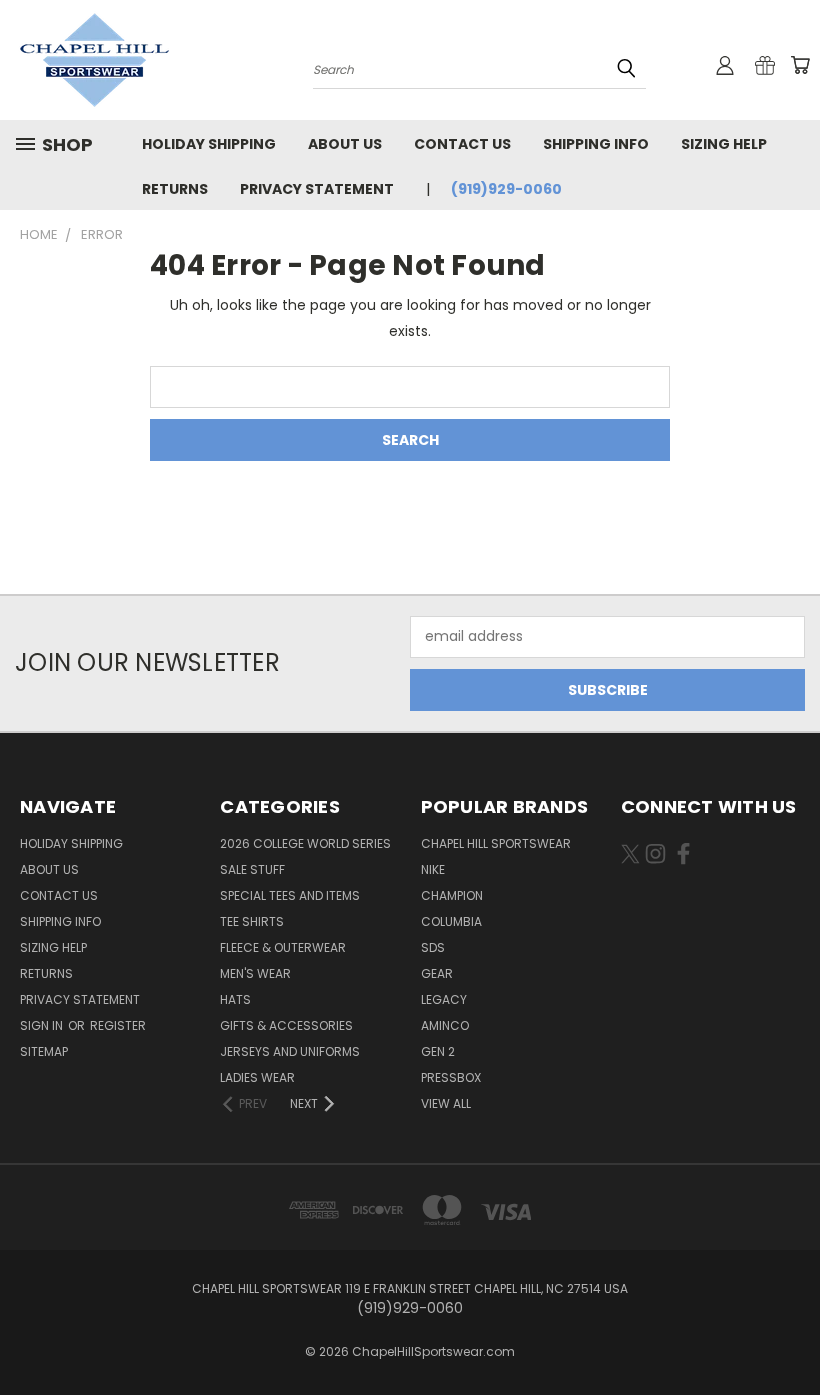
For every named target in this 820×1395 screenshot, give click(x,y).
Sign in (43, 1025)
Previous (789, 1332)
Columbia (451, 921)
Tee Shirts (252, 921)
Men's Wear (255, 973)
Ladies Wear (257, 1077)
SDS (433, 947)
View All (446, 1103)
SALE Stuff (252, 869)
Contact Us (462, 144)
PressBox (451, 1077)
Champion (452, 895)
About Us (345, 144)
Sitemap (44, 1051)
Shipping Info (596, 144)
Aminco (445, 1025)
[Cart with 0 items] (800, 65)
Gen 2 (438, 1051)
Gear (437, 973)
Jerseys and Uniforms (290, 1051)
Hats (235, 999)
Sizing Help (724, 144)
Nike (433, 869)
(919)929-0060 (506, 189)
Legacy (444, 999)
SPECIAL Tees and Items (290, 895)
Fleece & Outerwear (283, 947)
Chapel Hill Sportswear (496, 843)
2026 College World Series (305, 843)
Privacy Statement (317, 189)
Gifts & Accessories (286, 1025)
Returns (175, 189)
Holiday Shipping (209, 144)
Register (118, 1025)
